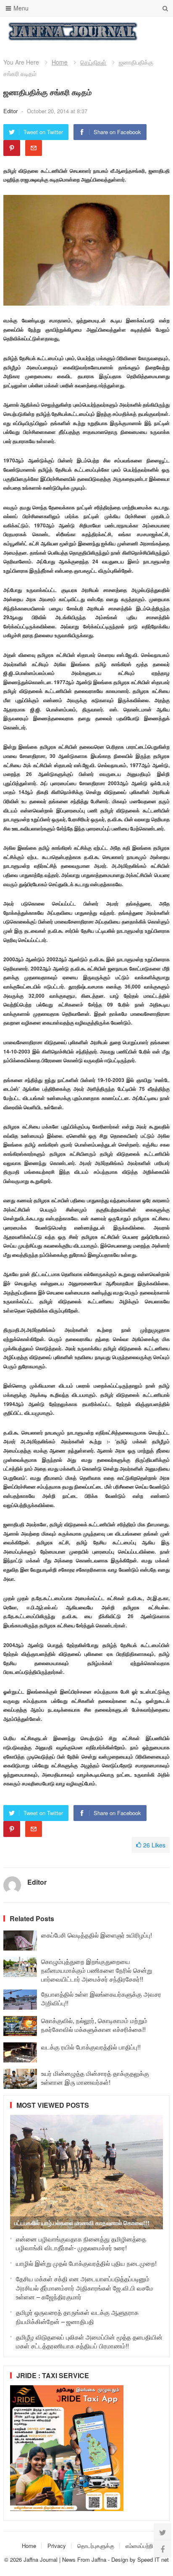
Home (60, 62)
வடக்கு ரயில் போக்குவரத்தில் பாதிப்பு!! (91, 2047)
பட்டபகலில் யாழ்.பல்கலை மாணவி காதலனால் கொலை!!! (82, 2223)
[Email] (34, 148)
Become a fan (157, 31)
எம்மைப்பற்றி (139, 2546)
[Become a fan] (163, 2549)
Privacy (57, 2546)
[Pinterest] (12, 148)
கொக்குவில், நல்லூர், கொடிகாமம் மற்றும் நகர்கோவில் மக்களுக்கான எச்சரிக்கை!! (94, 2025)
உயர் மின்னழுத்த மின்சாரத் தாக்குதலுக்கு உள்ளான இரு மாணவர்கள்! (95, 2078)
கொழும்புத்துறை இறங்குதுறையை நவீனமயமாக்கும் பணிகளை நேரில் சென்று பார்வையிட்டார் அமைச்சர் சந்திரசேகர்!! (97, 1970)
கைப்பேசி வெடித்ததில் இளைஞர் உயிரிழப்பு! (97, 1935)
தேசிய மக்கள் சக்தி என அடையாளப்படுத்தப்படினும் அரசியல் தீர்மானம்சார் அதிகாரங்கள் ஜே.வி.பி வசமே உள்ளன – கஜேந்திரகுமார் (85, 2288)
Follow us (130, 31)
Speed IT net (153, 2559)
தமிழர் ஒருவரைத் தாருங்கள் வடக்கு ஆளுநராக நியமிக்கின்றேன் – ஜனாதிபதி (77, 2317)
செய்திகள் (93, 62)
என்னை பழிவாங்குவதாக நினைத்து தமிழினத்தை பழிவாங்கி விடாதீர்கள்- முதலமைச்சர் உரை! (81, 2243)
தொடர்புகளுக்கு (96, 2546)
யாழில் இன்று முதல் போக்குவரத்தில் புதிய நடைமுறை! (86, 2263)
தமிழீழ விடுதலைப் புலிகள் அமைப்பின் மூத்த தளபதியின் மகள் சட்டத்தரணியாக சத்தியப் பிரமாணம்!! (89, 2341)
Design (121, 2559)
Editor (11, 111)
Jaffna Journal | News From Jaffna (65, 2559)
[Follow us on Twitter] (163, 2532)
